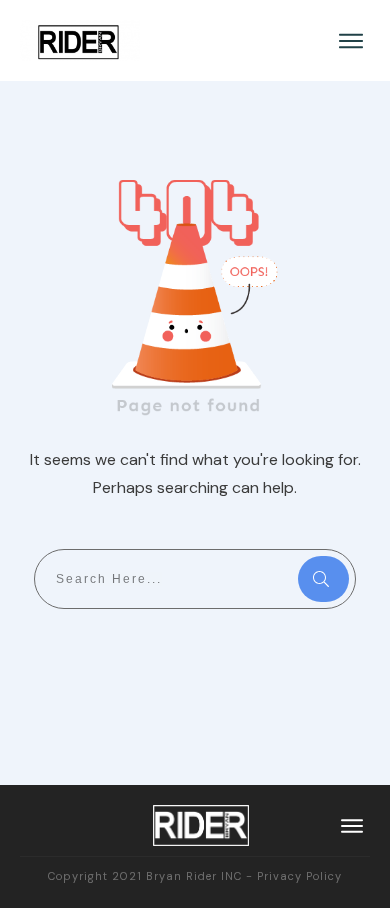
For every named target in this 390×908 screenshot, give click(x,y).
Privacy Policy (299, 876)
